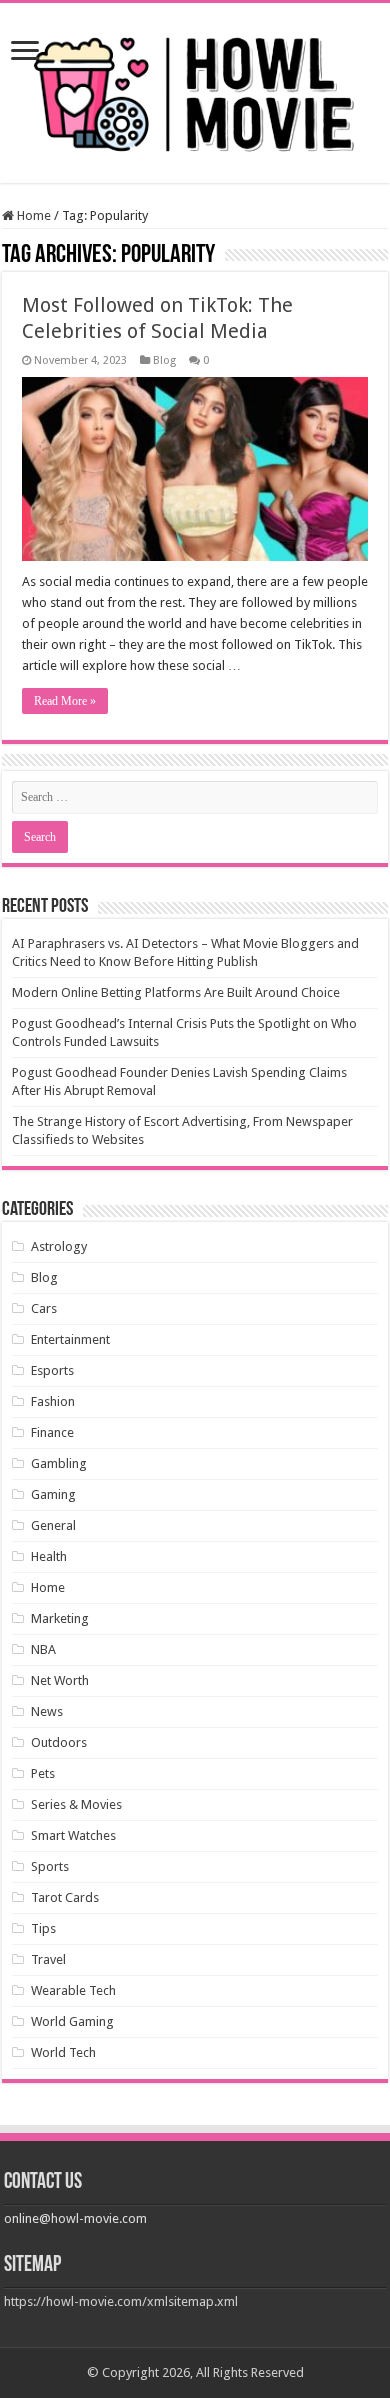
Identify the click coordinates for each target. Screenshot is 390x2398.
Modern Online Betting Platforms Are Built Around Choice (176, 992)
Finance (52, 1432)
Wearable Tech (73, 1990)
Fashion (53, 1401)
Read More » (65, 701)
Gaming (53, 1494)
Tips (43, 1928)
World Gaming (72, 2021)
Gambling (59, 1463)
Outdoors (59, 1742)
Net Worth (60, 1680)
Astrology (59, 1246)
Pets (43, 1773)
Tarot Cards (65, 1897)
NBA (43, 1649)
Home (32, 215)
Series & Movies (76, 1804)
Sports (50, 1866)
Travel (48, 1959)
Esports (52, 1370)
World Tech (63, 2052)
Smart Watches (73, 1835)
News (47, 1711)
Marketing (60, 1618)
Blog (164, 360)
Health (49, 1556)
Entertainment (70, 1339)
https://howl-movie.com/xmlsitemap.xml (121, 2301)
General (53, 1525)
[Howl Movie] (195, 89)
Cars (44, 1308)
